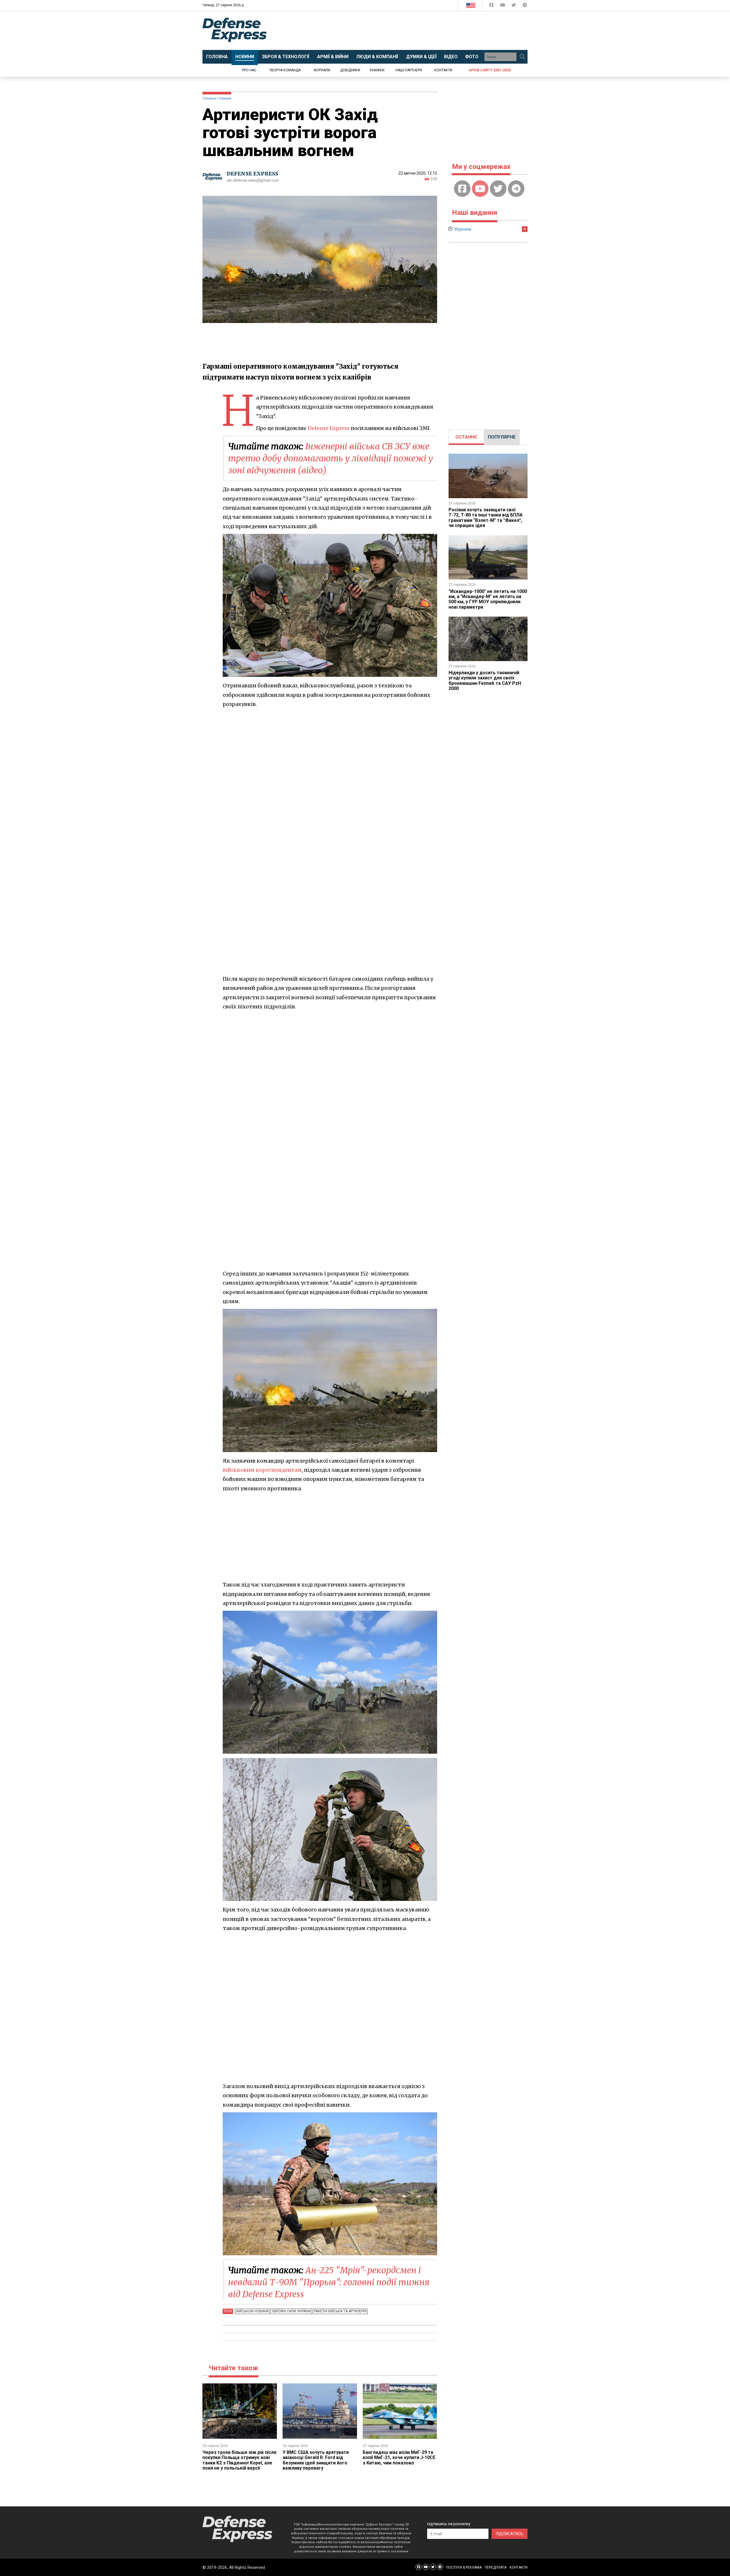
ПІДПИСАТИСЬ (510, 2534)
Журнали (322, 70)
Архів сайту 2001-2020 (490, 70)
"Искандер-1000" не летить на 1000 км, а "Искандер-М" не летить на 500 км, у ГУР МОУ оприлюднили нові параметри (488, 599)
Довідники (350, 70)
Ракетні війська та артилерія (340, 2311)
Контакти (443, 70)
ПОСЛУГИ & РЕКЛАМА (464, 2567)
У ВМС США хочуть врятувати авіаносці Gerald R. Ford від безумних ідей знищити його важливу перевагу (316, 2460)
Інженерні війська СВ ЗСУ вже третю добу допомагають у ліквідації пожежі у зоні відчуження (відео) (330, 458)
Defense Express (329, 428)
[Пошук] (522, 57)
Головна (209, 98)
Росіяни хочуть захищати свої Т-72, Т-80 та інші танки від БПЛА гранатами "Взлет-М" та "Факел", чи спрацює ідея (486, 518)
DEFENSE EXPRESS (253, 174)
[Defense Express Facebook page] (492, 6)
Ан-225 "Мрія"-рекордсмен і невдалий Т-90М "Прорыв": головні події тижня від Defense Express (329, 2282)
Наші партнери (409, 70)
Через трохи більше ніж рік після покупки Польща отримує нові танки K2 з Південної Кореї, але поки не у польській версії (239, 2460)
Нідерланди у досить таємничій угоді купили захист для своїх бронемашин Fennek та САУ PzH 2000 (485, 681)
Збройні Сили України (291, 2311)
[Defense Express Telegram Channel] (525, 6)
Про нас (249, 70)
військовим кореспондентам (262, 1470)
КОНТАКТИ (519, 2567)
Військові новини (252, 2311)
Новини (225, 98)
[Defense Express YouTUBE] (503, 6)
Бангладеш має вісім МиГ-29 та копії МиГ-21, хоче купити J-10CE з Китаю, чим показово (399, 2458)
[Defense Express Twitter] (514, 6)
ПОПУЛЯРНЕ (502, 437)
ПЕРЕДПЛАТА (496, 2567)
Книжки (377, 70)
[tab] (466, 437)
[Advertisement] (412, 31)
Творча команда (285, 70)
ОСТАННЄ (466, 437)
